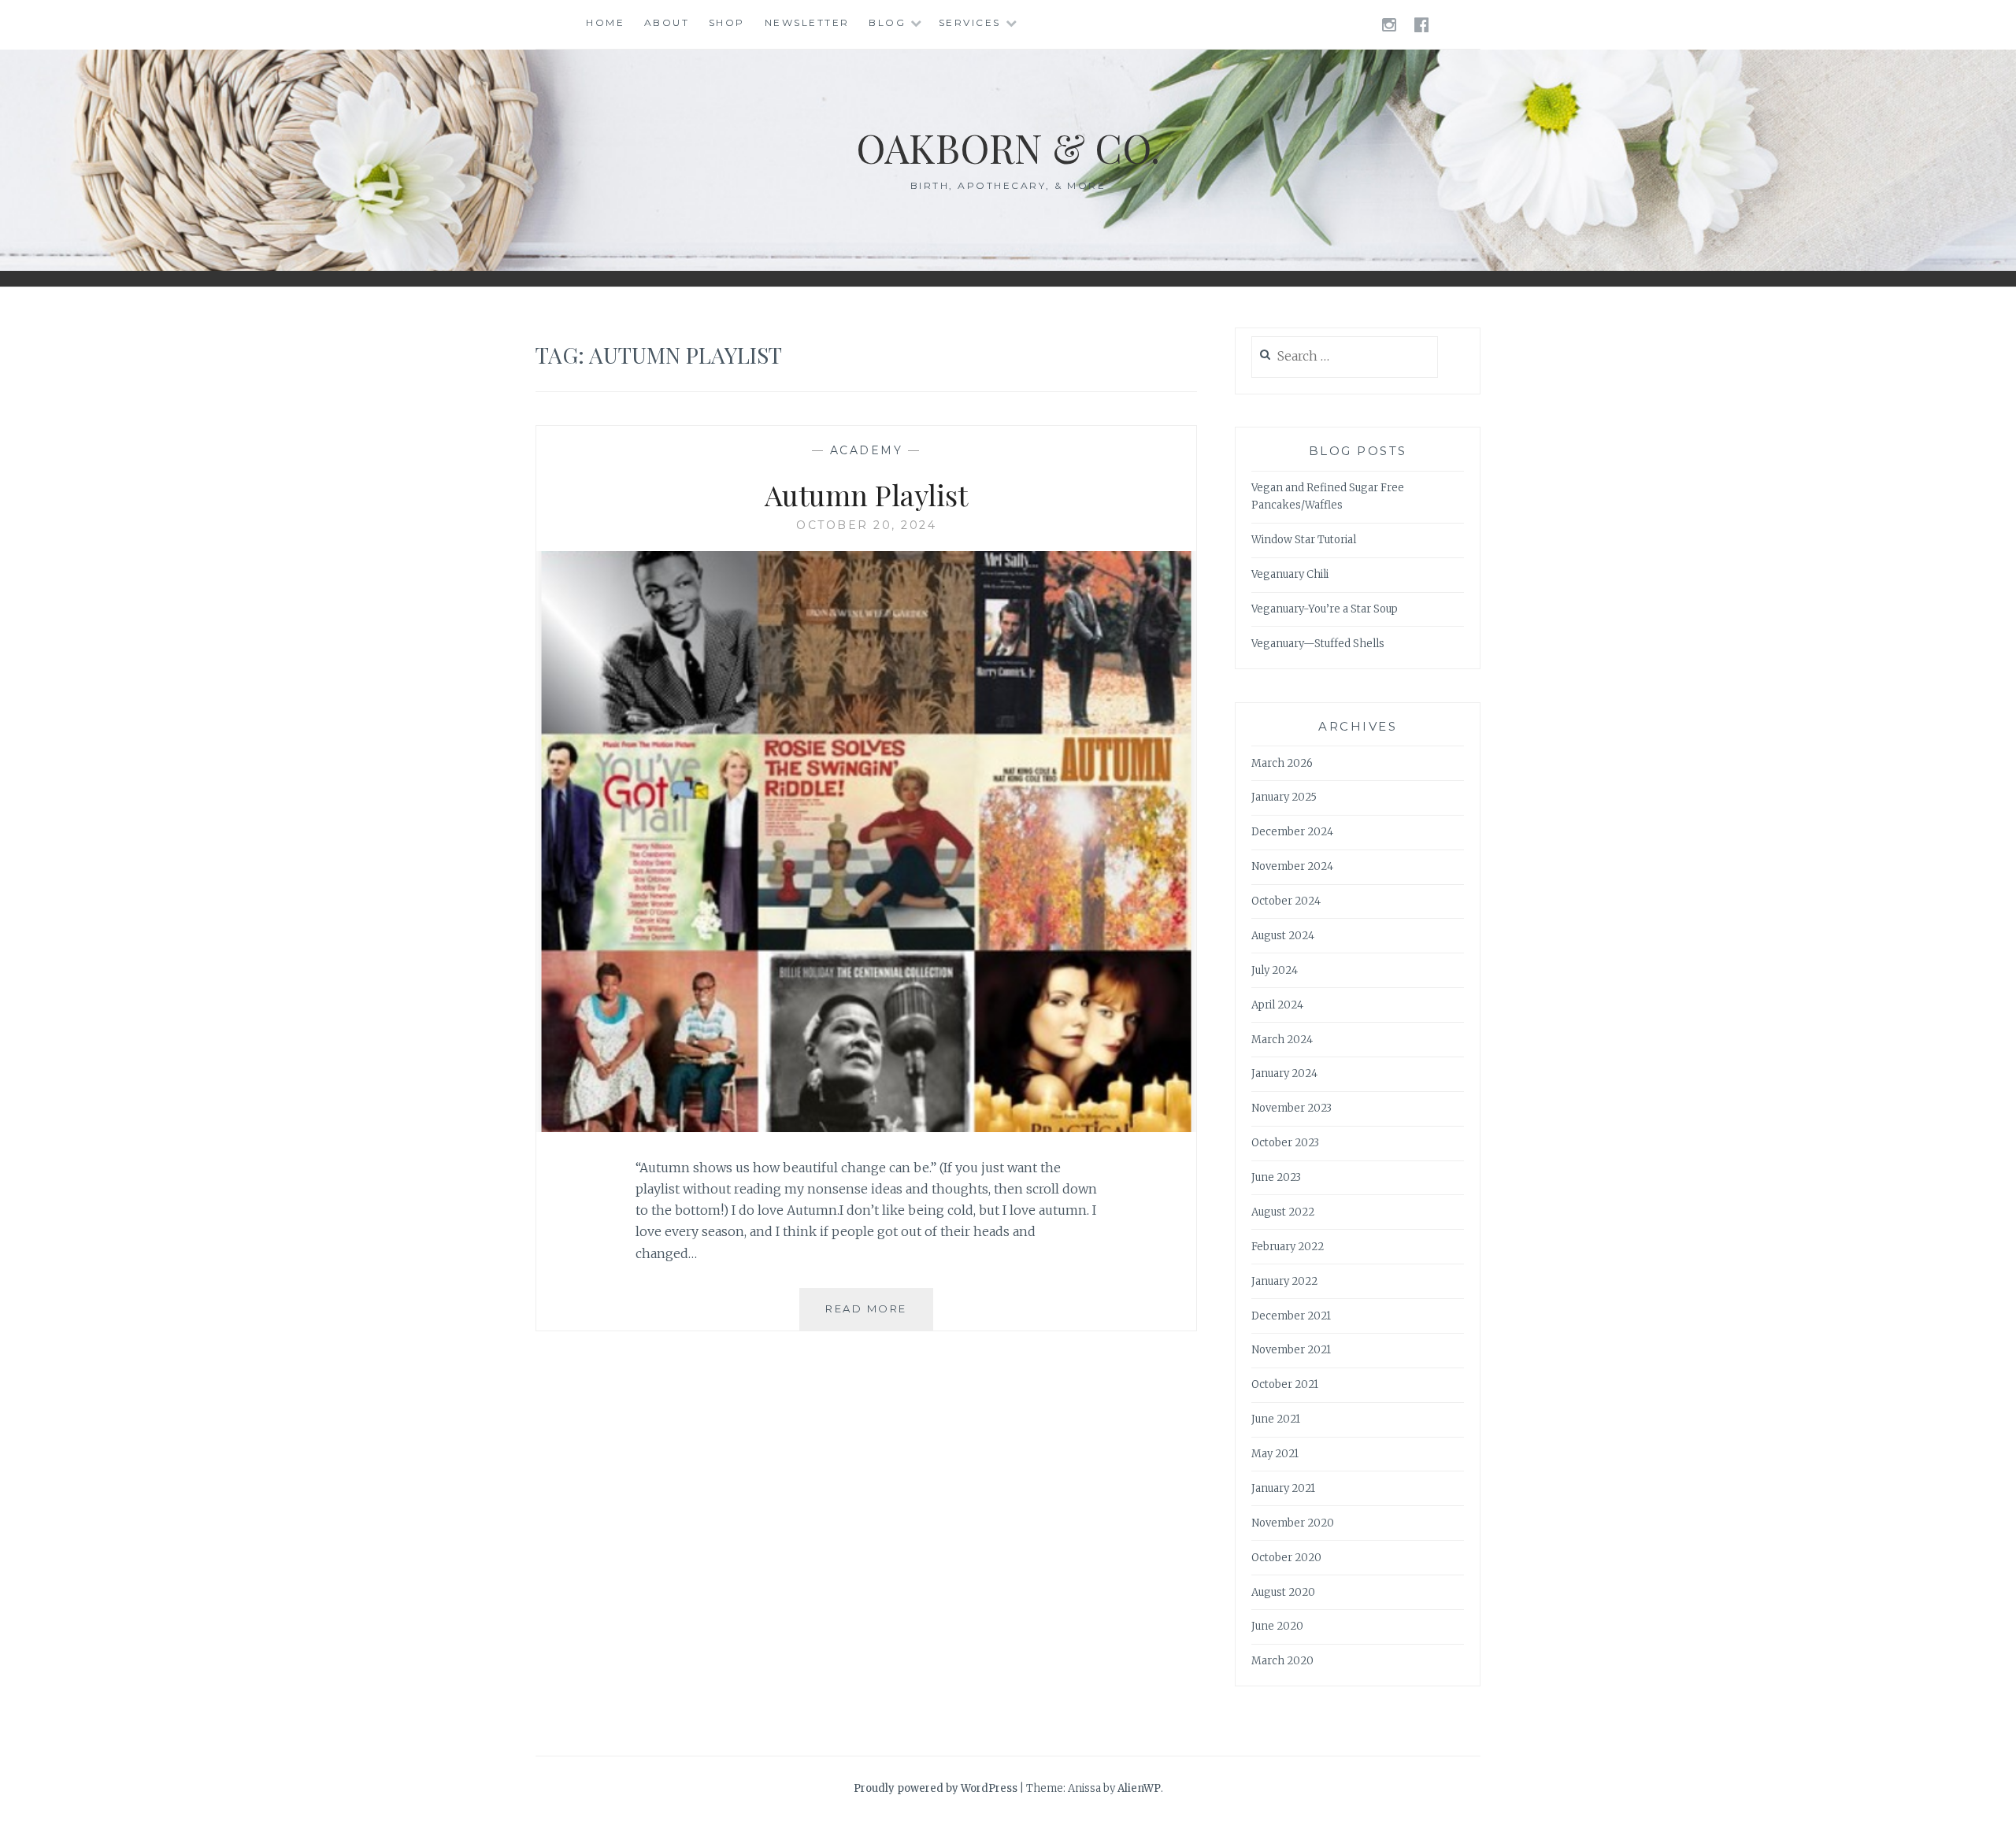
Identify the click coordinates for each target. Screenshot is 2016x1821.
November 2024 (1292, 866)
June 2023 (1276, 1177)
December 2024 (1292, 832)
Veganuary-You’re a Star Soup (1325, 609)
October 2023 (1285, 1143)
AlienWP (1139, 1788)
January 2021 (1283, 1488)
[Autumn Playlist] (866, 1127)
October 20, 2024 (866, 525)
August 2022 (1283, 1212)
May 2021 (1275, 1454)
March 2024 (1282, 1040)
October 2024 (1286, 901)
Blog (887, 22)
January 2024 (1284, 1073)
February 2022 (1288, 1247)
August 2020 (1283, 1592)
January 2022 (1284, 1281)
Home (605, 22)
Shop (727, 22)
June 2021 (1276, 1419)
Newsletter (807, 22)
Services (970, 22)
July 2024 (1275, 970)
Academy (867, 450)
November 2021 (1291, 1350)
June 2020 (1277, 1626)
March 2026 (1282, 763)
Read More (879, 1316)
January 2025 (1284, 797)
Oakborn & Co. (1008, 148)
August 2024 (1283, 936)
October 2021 (1285, 1384)
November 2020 (1293, 1523)
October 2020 (1286, 1558)
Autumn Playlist (866, 494)
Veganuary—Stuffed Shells (1318, 644)
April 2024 (1277, 1005)
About (667, 22)
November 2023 (1291, 1108)
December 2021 (1291, 1316)
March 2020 (1282, 1661)
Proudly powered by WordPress (936, 1788)
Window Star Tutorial (1304, 540)
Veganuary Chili (1290, 574)
